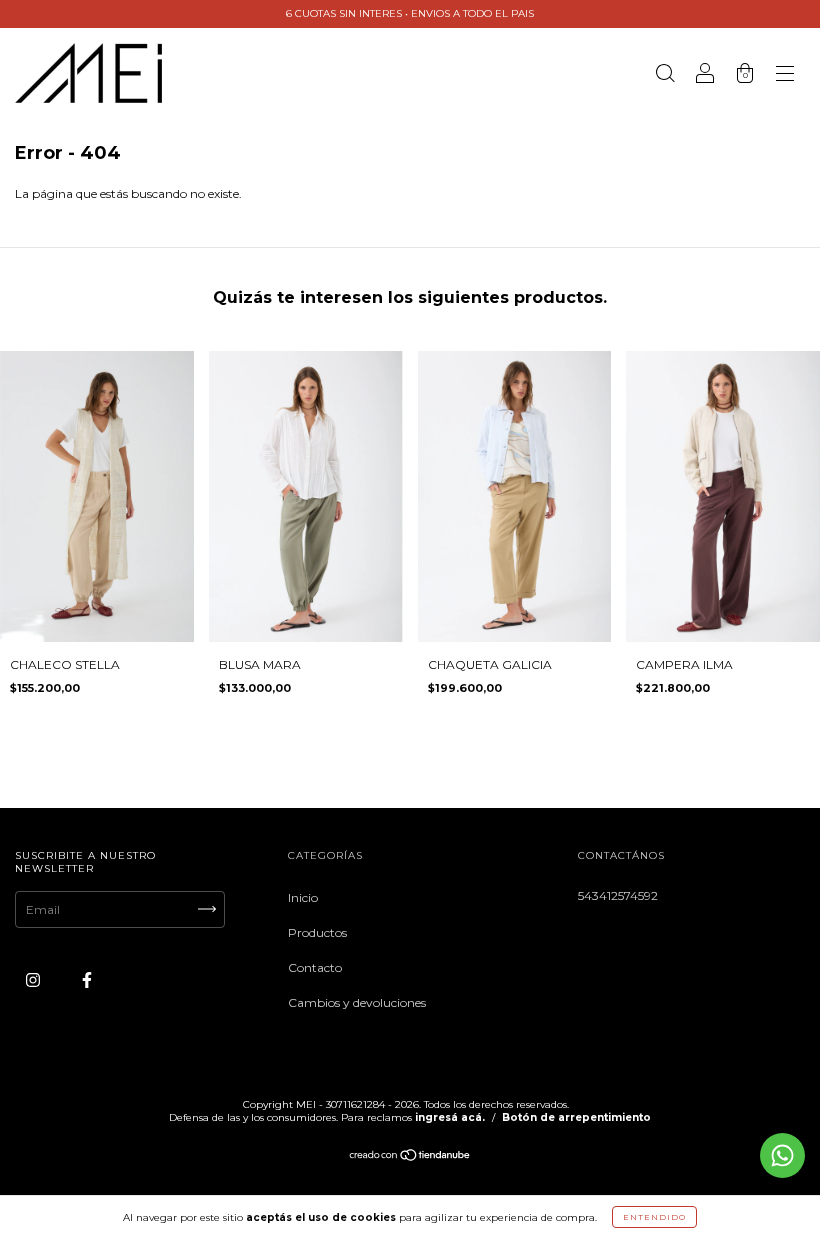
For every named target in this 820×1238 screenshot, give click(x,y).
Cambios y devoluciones (357, 1002)
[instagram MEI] (34, 979)
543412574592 (618, 895)
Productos (317, 932)
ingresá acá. (450, 1117)
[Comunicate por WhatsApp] (782, 1155)
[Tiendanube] (410, 1157)
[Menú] (785, 75)
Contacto (315, 967)
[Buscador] (665, 75)
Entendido (654, 1217)
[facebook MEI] (87, 979)
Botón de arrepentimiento (576, 1117)
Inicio (303, 897)
